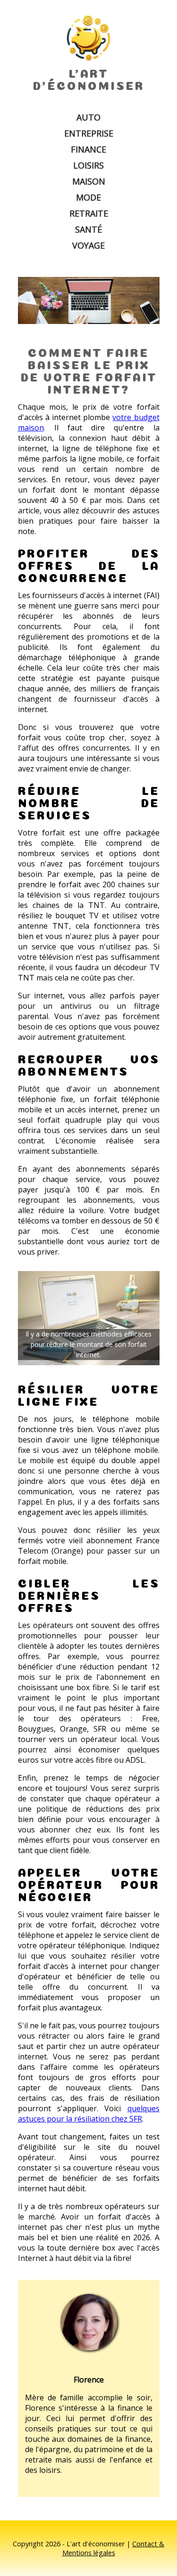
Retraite (89, 213)
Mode (88, 197)
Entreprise (89, 133)
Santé (88, 229)
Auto (88, 117)
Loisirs (88, 165)
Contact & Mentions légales (114, 2548)
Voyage (88, 245)
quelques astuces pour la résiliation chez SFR (89, 2114)
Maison (89, 181)
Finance (88, 149)
